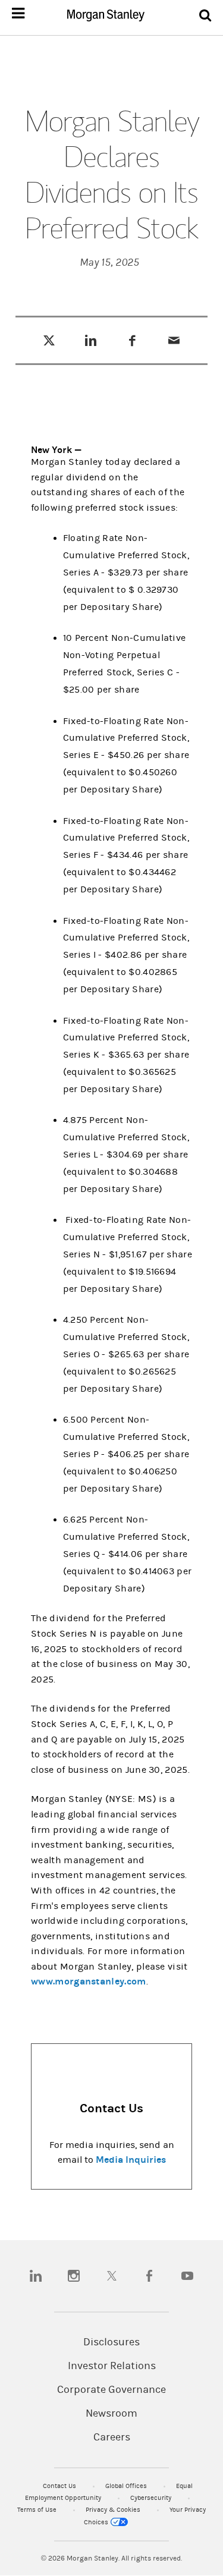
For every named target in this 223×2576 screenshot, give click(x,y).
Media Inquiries (131, 2160)
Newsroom (111, 2414)
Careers (112, 2437)
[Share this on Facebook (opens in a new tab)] (132, 340)
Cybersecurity (152, 2498)
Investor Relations (112, 2366)
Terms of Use (38, 2510)
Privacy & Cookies (114, 2510)
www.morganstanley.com (89, 1981)
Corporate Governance (111, 2390)
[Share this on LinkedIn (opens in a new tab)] (91, 340)
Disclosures (111, 2342)
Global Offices (127, 2486)
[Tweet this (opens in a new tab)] (49, 340)
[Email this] (174, 340)
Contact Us (60, 2486)
